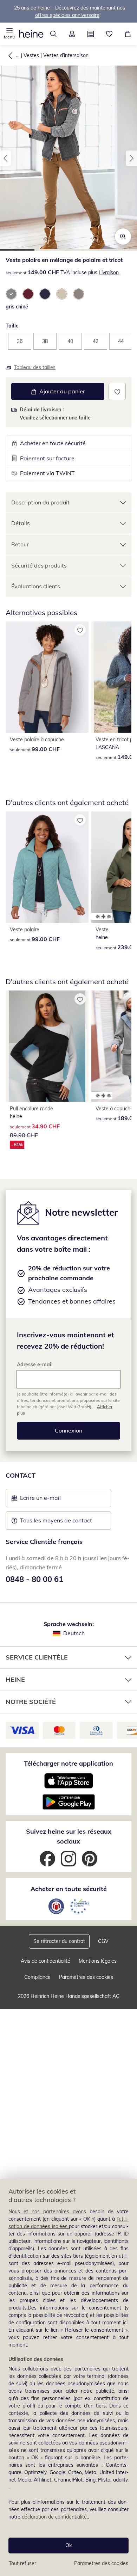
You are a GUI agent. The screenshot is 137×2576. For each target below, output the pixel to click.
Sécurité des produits (39, 565)
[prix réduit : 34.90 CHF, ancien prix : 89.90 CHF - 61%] (47, 1046)
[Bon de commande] (90, 34)
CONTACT (21, 1475)
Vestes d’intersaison (66, 55)
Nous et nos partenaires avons (47, 2212)
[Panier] (128, 34)
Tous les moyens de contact (56, 1520)
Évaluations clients (36, 586)
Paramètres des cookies (101, 2563)
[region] (68, 2377)
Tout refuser (22, 2563)
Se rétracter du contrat (59, 1941)
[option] (11, 294)
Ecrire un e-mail (51, 1500)
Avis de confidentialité (45, 1961)
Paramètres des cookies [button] (86, 1977)
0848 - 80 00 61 (34, 1579)
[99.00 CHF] (47, 677)
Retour (20, 544)
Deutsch (74, 1633)
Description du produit (40, 502)
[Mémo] (109, 34)
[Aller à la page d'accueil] (31, 34)
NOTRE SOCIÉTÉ (31, 1702)
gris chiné (17, 307)
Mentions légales (98, 1961)
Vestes (31, 55)
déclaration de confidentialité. (55, 2517)
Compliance (37, 1977)
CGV (103, 1941)
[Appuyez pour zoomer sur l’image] (123, 237)
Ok (68, 2545)
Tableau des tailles (35, 367)
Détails (21, 523)
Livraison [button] (109, 272)
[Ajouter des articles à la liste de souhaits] (117, 391)
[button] (9, 34)
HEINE (15, 1679)
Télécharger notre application (68, 1763)
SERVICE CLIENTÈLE (37, 1657)
